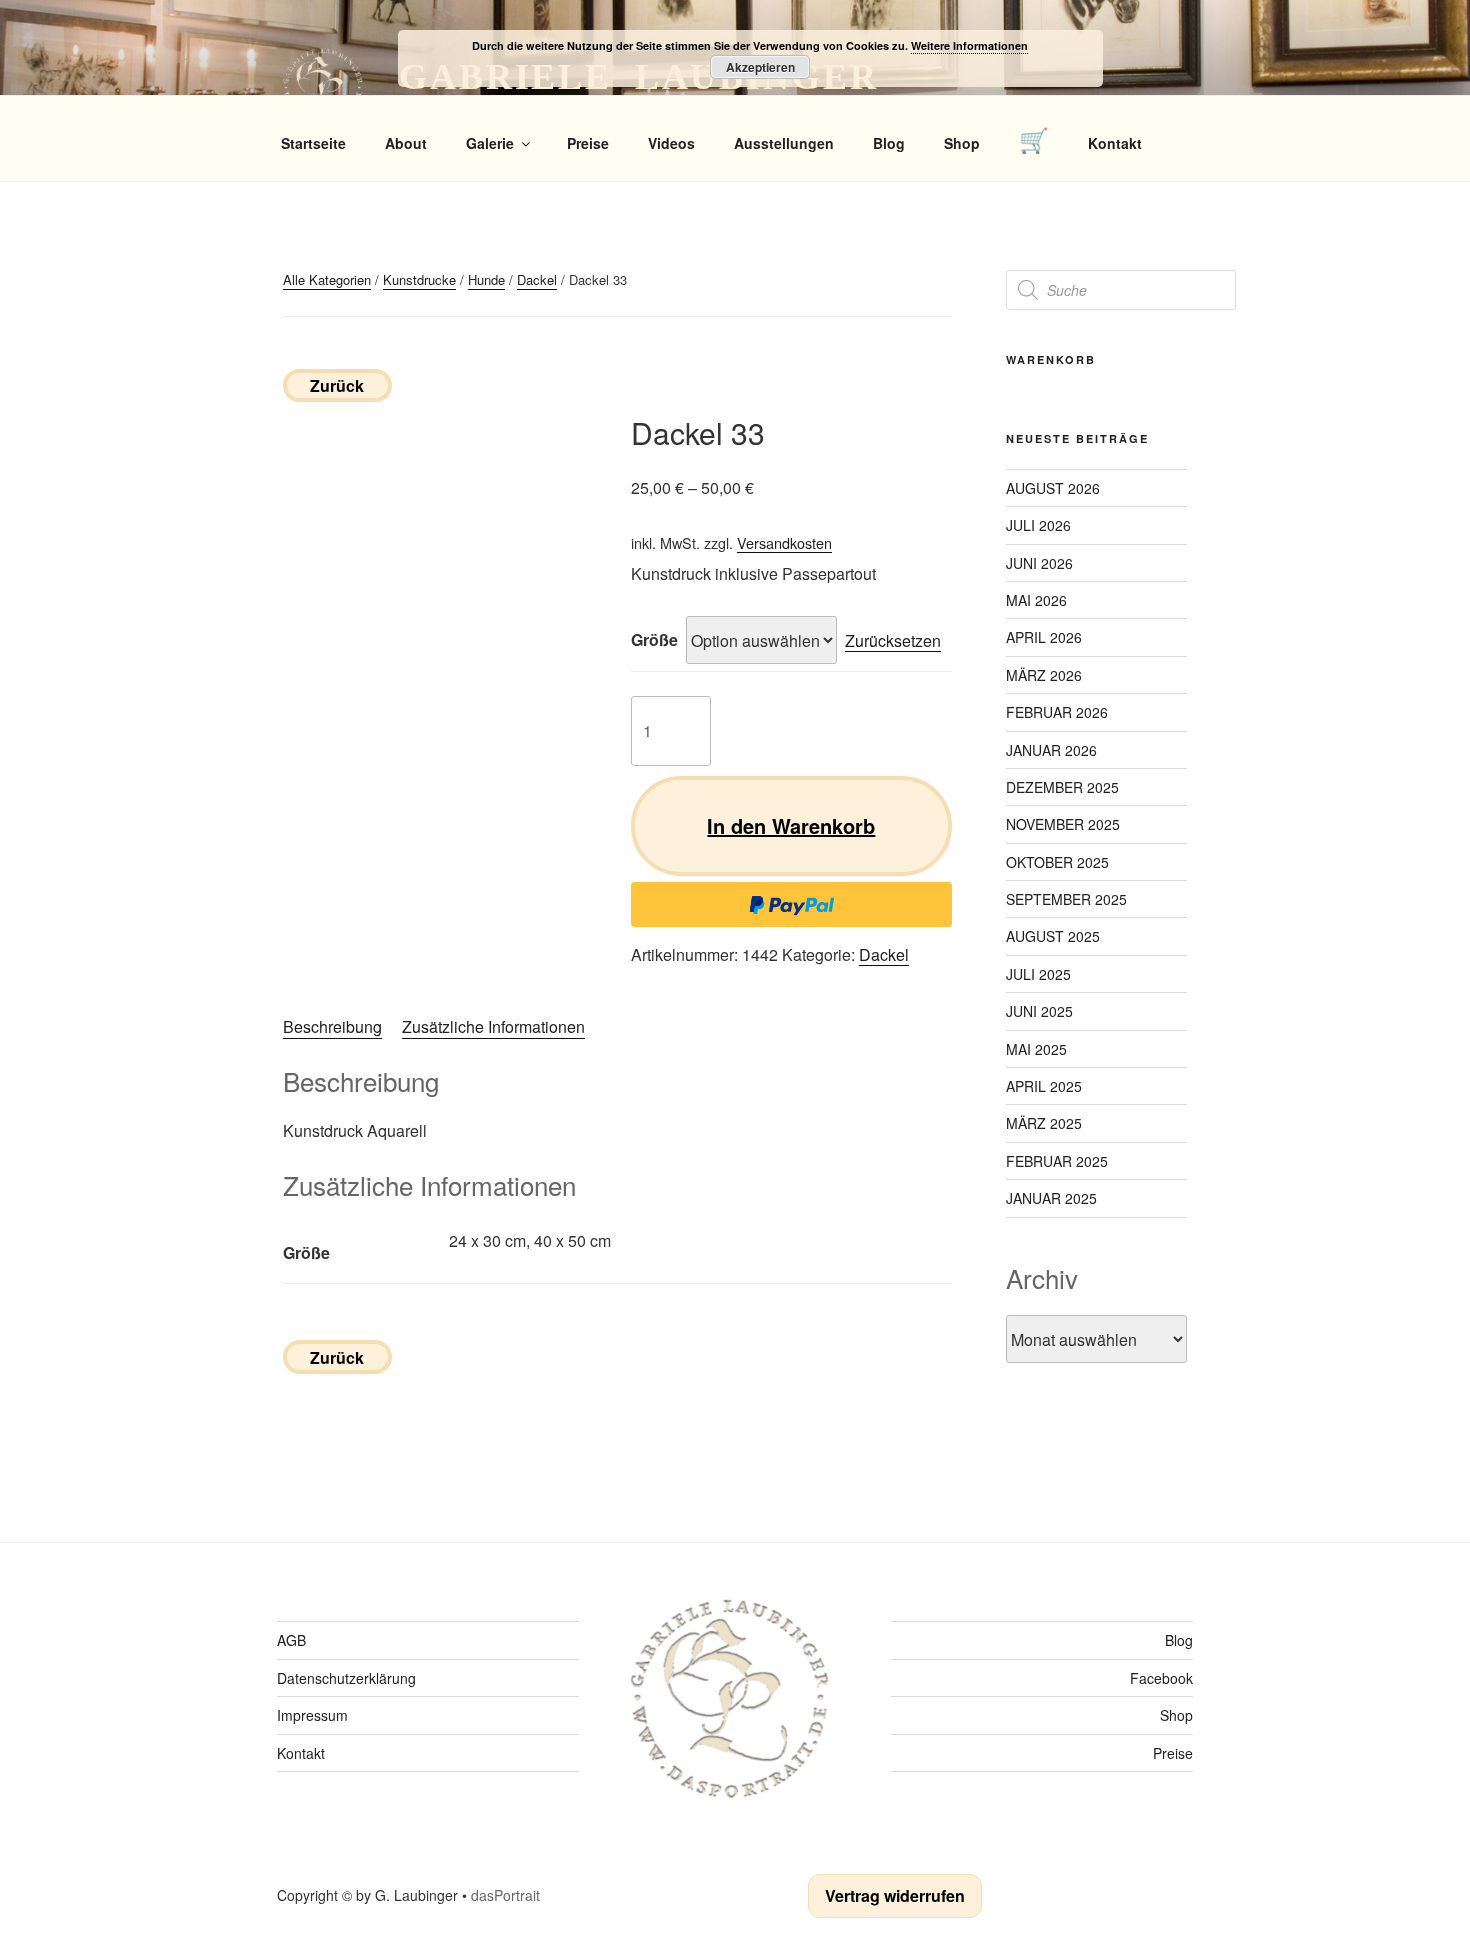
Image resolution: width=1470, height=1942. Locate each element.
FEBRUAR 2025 (1057, 1161)
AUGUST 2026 (1053, 488)
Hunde (486, 279)
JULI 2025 (1038, 974)
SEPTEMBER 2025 (1066, 899)
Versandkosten (784, 542)
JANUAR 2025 (1051, 1198)
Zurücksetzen (893, 640)
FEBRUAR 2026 (1057, 712)
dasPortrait (505, 1895)
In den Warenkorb (791, 825)
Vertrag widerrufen (895, 1895)
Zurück (337, 385)
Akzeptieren (760, 67)
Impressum (312, 1715)
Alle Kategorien (327, 279)
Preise (588, 143)
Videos (671, 143)
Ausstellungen (784, 143)
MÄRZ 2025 (1044, 1123)
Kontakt (1115, 143)
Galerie (490, 143)
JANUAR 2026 (1051, 750)
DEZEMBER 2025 (1062, 787)
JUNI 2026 (1039, 563)
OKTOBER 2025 (1057, 862)
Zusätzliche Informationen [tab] (493, 1026)
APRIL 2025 (1044, 1086)
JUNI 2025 (1039, 1011)
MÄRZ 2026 (1044, 675)
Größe (654, 639)
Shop (962, 143)
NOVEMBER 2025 (1063, 824)
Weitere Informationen (969, 45)
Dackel (537, 279)
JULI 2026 (1038, 525)
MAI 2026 (1036, 600)
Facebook (1161, 1678)
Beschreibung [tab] (332, 1026)
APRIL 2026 (1044, 637)
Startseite (313, 143)
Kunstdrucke (419, 279)
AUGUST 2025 (1053, 936)
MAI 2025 (1036, 1049)
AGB (291, 1640)
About (406, 143)
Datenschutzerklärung (346, 1678)
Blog (889, 143)
